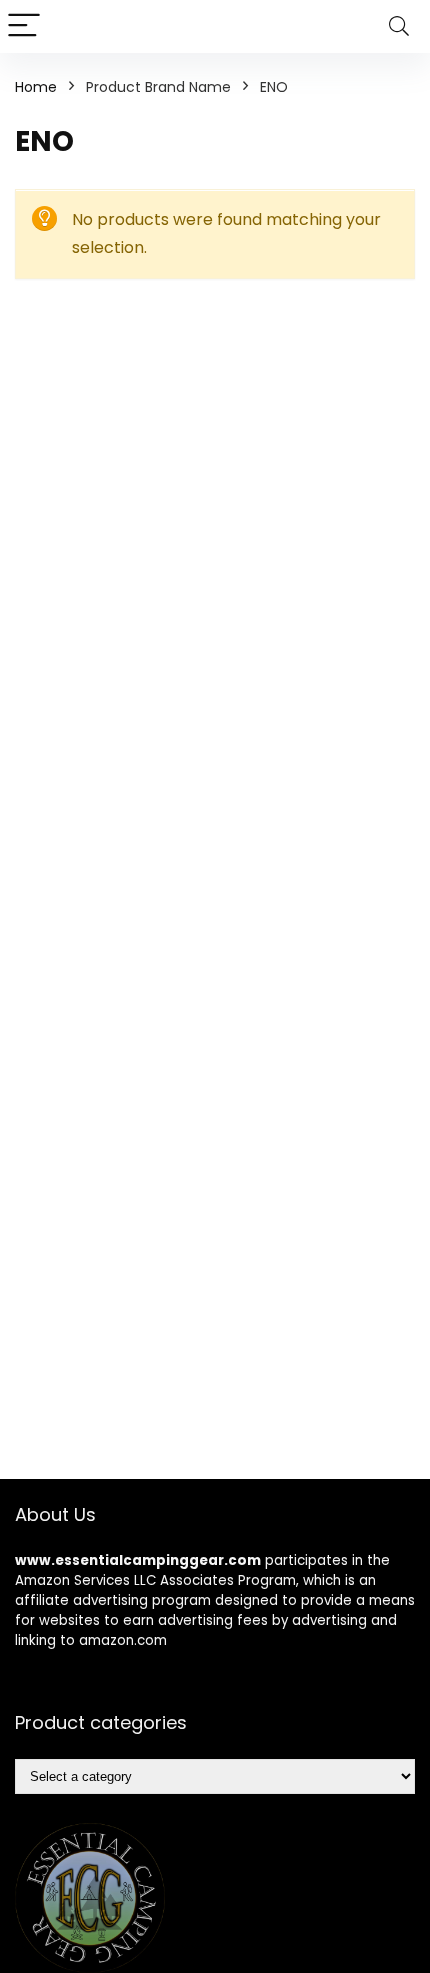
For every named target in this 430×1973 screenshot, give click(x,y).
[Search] (399, 26)
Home (36, 87)
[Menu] (24, 26)
